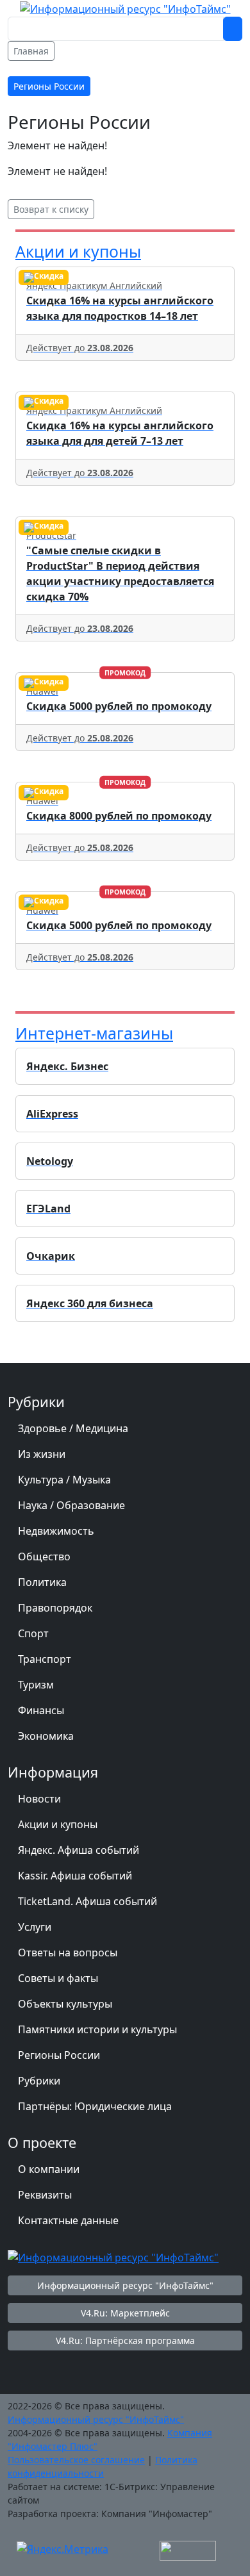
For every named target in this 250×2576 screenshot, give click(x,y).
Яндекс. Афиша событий (79, 1850)
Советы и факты (58, 1978)
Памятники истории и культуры (97, 2029)
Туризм (36, 1685)
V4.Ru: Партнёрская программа (125, 2341)
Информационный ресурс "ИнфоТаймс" (125, 2285)
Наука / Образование (71, 1505)
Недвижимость (56, 1531)
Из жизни (42, 1454)
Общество (44, 1556)
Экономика (46, 1736)
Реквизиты (45, 2195)
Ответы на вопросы (68, 1953)
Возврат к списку (51, 209)
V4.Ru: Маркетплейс (125, 2313)
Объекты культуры (65, 2004)
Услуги (35, 1927)
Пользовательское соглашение (76, 2460)
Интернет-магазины (94, 1033)
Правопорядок (55, 1608)
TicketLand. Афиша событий (88, 1901)
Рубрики (39, 2081)
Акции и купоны (78, 252)
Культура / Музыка (64, 1480)
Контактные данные (68, 2220)
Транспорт (45, 1659)
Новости (39, 1799)
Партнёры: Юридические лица (95, 2106)
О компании (49, 2169)
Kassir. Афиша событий (75, 1876)
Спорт (33, 1633)
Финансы (41, 1710)
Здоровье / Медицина (73, 1428)
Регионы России (59, 2055)
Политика (42, 1582)
